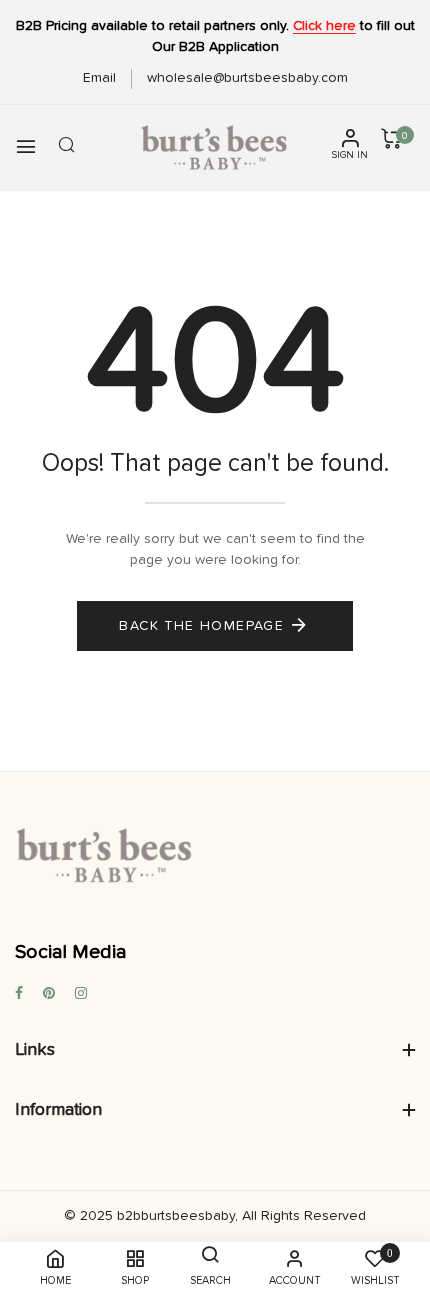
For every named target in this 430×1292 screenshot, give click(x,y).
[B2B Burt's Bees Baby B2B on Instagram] (81, 994)
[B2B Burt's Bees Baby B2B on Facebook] (19, 994)
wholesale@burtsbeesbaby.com (247, 78)
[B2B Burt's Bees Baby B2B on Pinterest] (49, 994)
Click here (324, 26)
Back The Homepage (201, 626)
